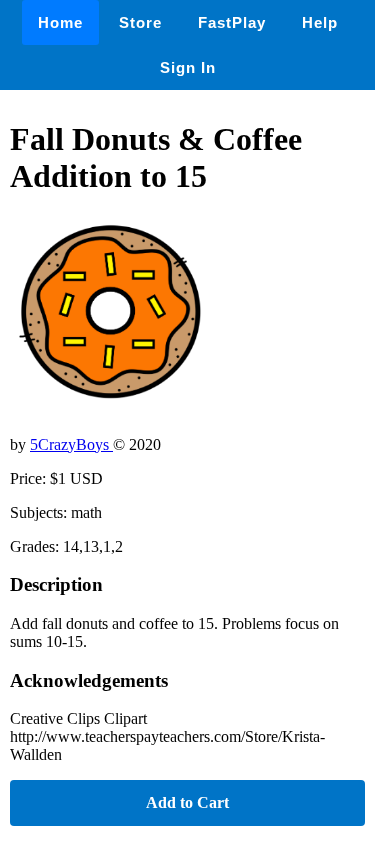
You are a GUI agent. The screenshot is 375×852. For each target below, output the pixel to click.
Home (60, 22)
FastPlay (232, 22)
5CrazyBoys (71, 444)
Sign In (188, 67)
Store (140, 22)
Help (320, 22)
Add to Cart (187, 802)
